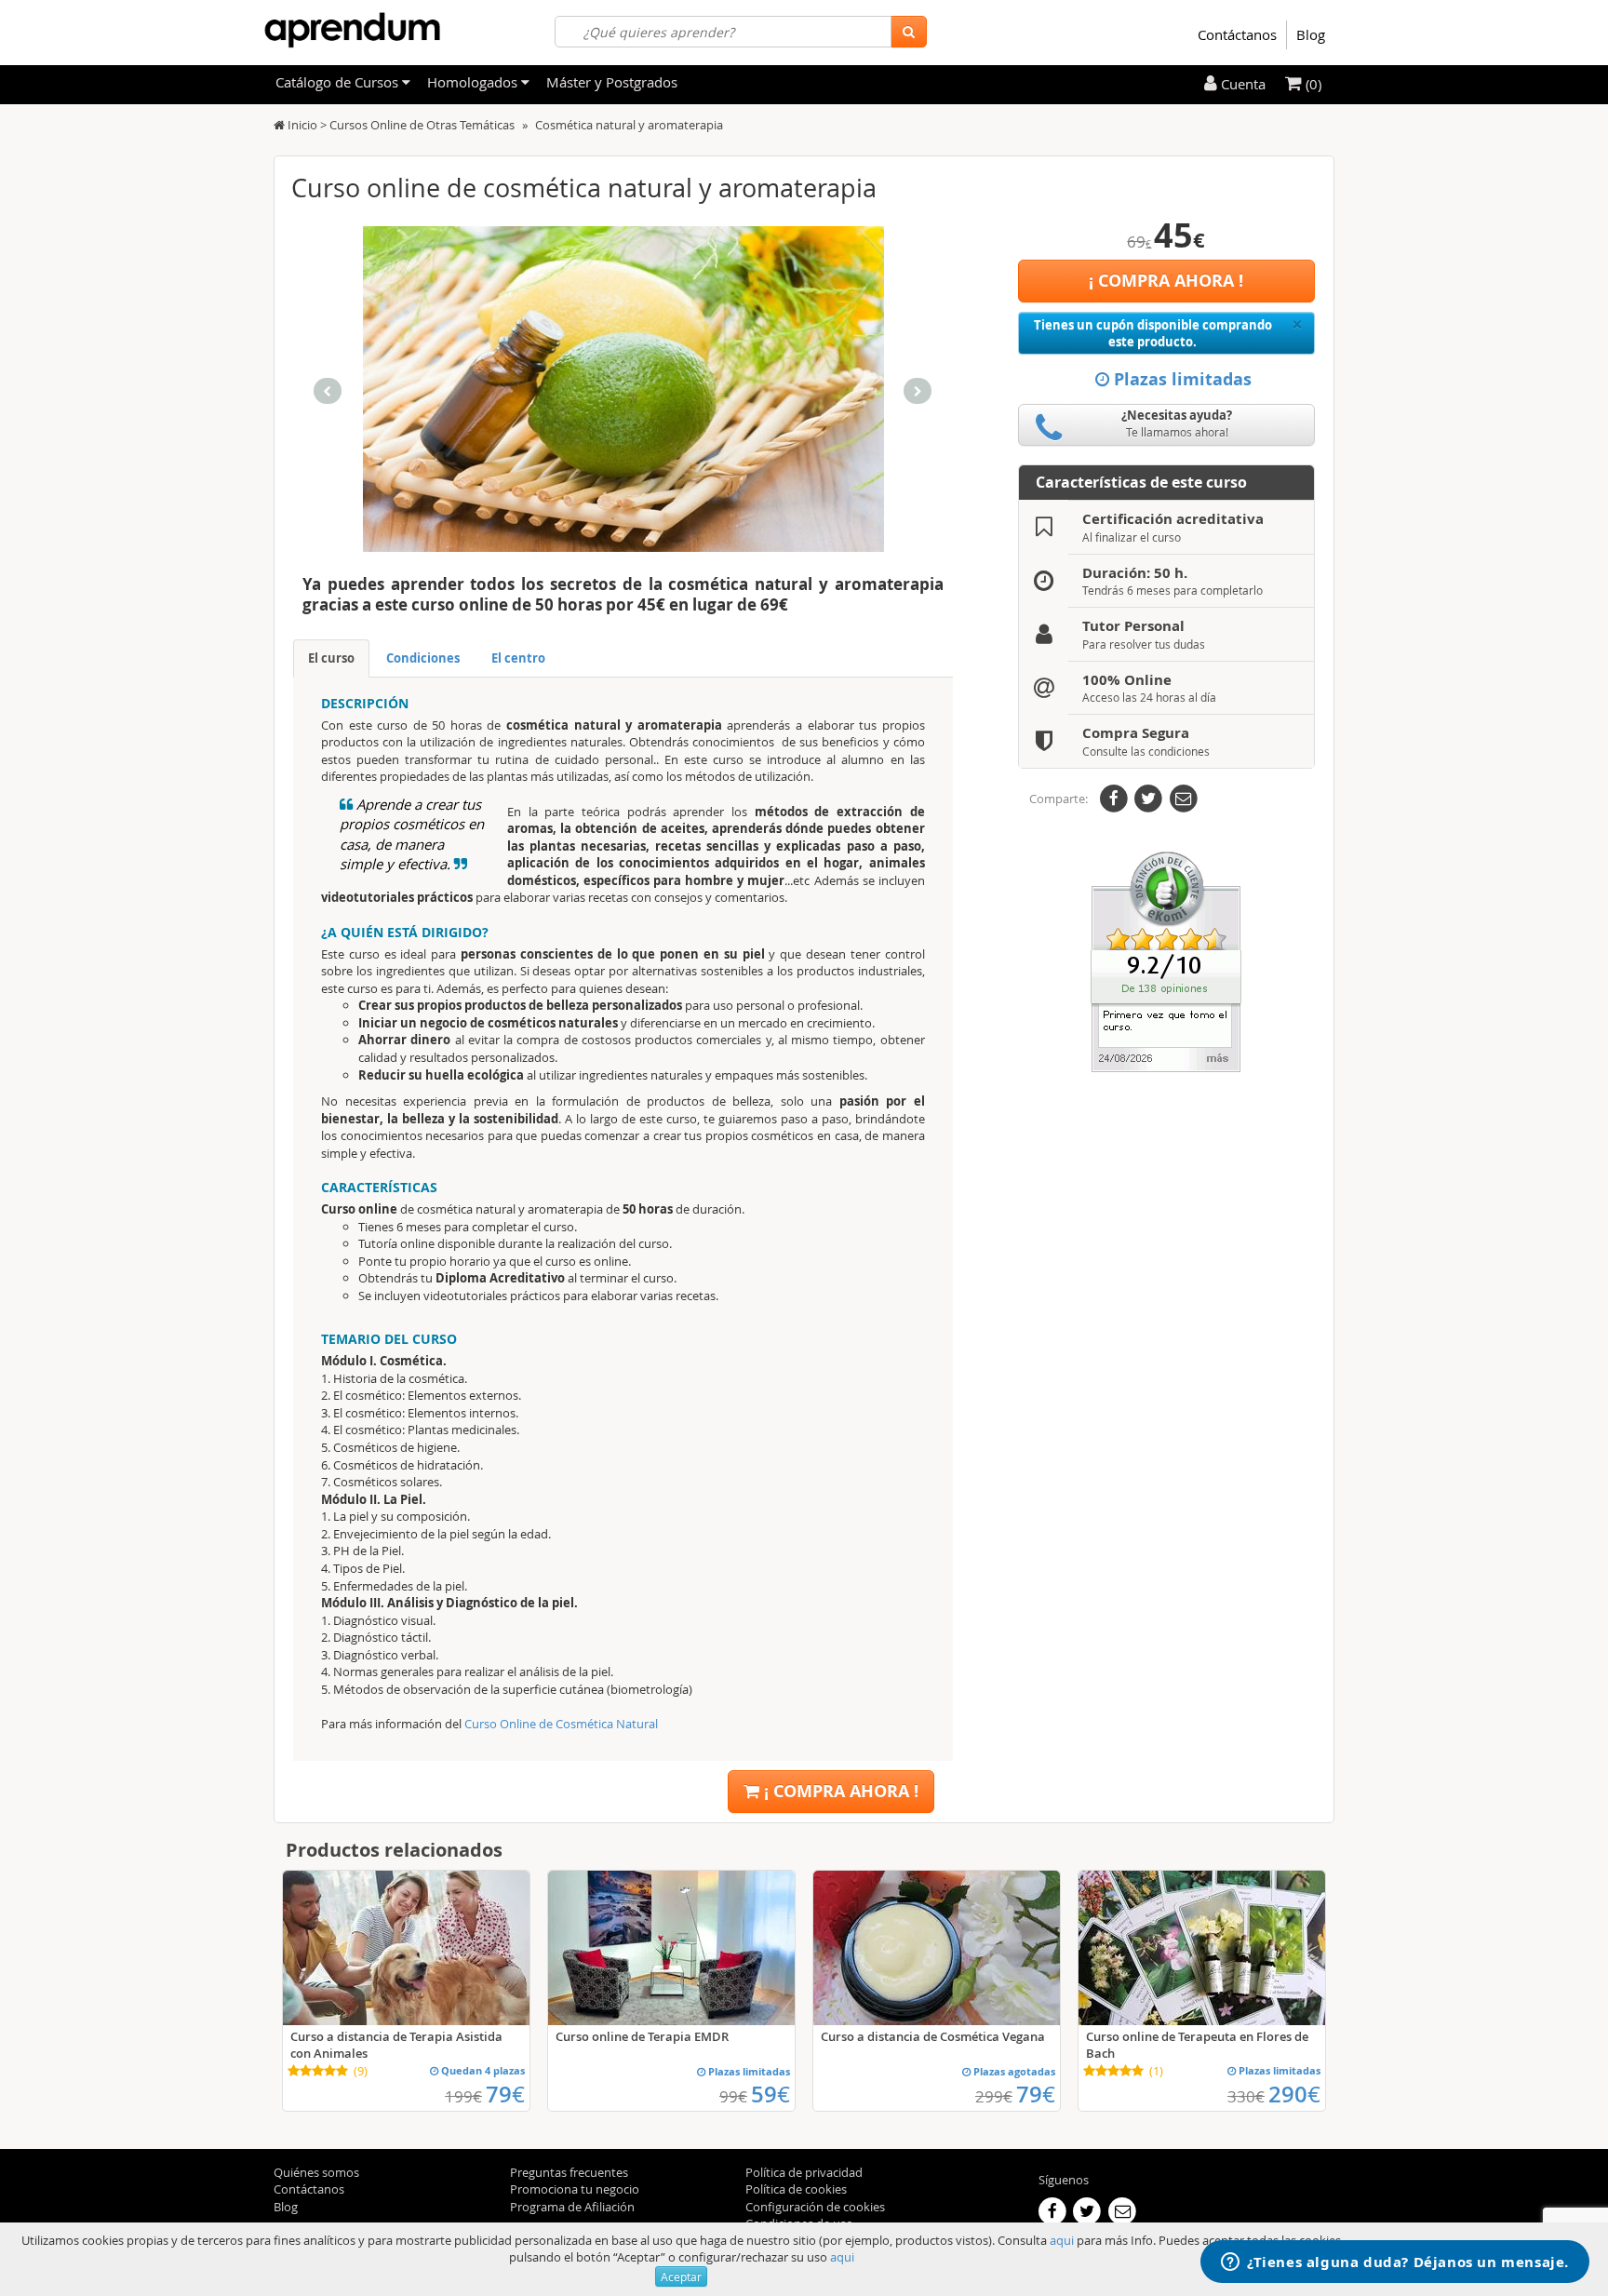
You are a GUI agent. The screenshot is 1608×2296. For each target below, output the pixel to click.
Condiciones (423, 658)
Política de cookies (796, 2189)
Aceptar (681, 2276)
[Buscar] (909, 32)
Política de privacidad (804, 2172)
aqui (1062, 2240)
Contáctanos (1237, 34)
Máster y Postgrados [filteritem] (612, 82)
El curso (331, 658)
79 (505, 2094)
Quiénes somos (316, 2172)
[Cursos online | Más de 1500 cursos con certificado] (352, 30)
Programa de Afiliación (572, 2207)
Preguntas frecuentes (569, 2172)
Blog (1311, 34)
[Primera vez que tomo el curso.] (1166, 960)
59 (770, 2094)
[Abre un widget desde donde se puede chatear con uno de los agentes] (1395, 2263)
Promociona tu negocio (575, 2189)
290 (1294, 2094)
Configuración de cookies (815, 2207)
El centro (518, 658)
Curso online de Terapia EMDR (642, 2036)
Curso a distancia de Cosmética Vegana (933, 2036)
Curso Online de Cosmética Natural (561, 1724)
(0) (1312, 84)
